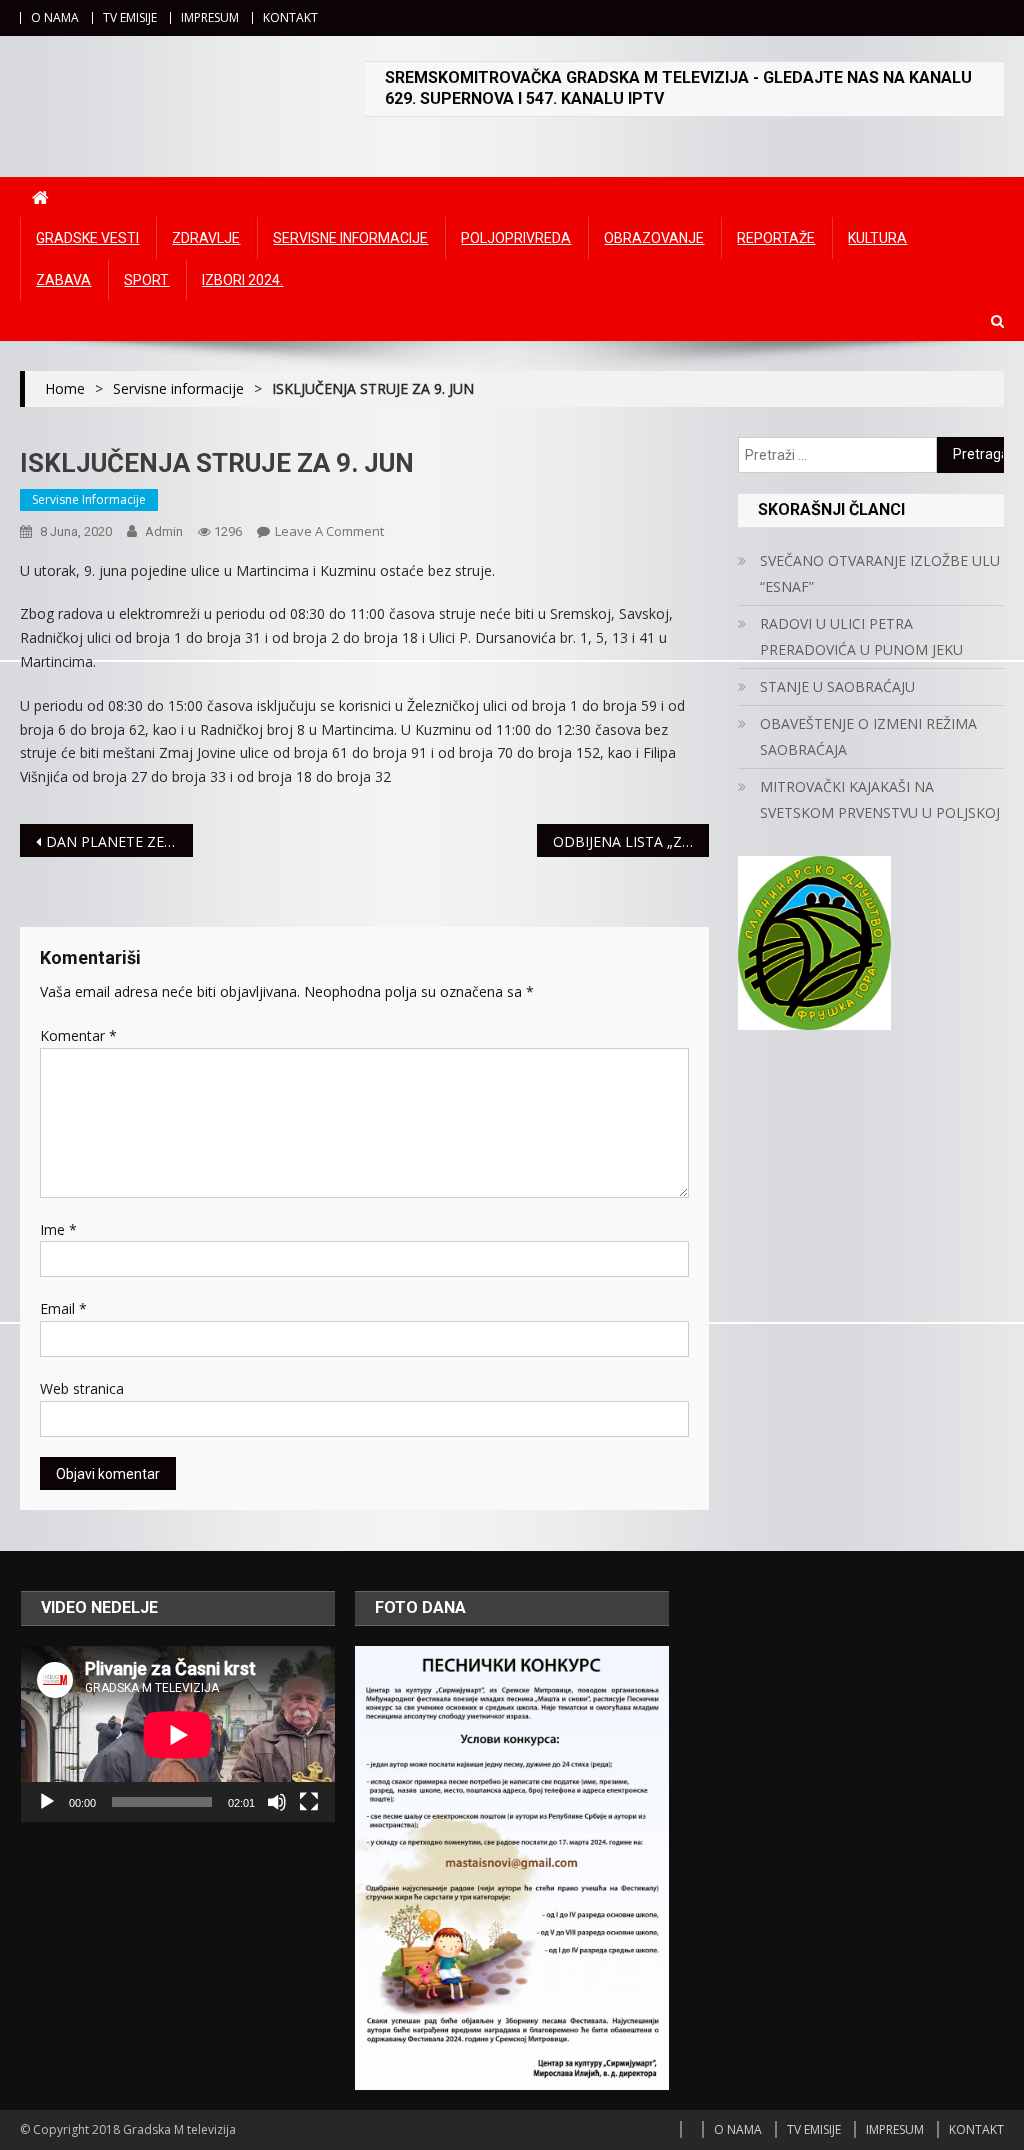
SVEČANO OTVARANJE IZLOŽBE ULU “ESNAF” (880, 573)
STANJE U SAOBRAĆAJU (837, 686)
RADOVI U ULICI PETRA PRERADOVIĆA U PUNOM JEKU (861, 636)
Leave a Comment (329, 531)
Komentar (78, 1035)
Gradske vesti (87, 238)
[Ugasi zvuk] (277, 1802)
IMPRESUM (210, 17)
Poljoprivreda (516, 238)
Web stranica (82, 1388)
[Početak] (47, 1802)
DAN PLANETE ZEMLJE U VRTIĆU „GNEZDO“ (119, 841)
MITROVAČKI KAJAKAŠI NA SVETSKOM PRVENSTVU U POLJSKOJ (880, 799)
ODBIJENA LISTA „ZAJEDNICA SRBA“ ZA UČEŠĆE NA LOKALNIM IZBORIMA (631, 841)
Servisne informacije (350, 238)
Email (63, 1308)
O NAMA (55, 17)
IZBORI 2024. (242, 280)
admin (164, 531)
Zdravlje (206, 238)
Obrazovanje (654, 238)
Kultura (877, 238)
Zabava (63, 280)
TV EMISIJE (130, 17)
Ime (58, 1229)
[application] (178, 1734)
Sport (146, 280)
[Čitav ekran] (309, 1802)
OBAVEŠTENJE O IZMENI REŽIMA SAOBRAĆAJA (868, 736)
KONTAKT (290, 17)
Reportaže (776, 238)
